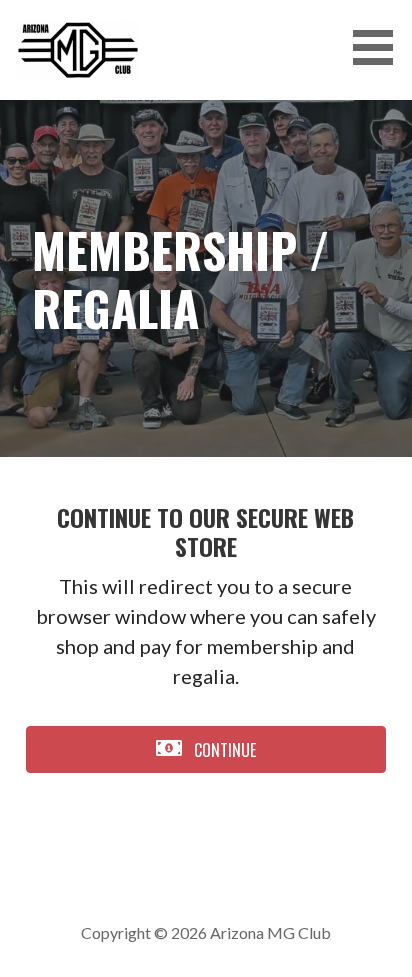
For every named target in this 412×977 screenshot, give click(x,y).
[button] (380, 47)
